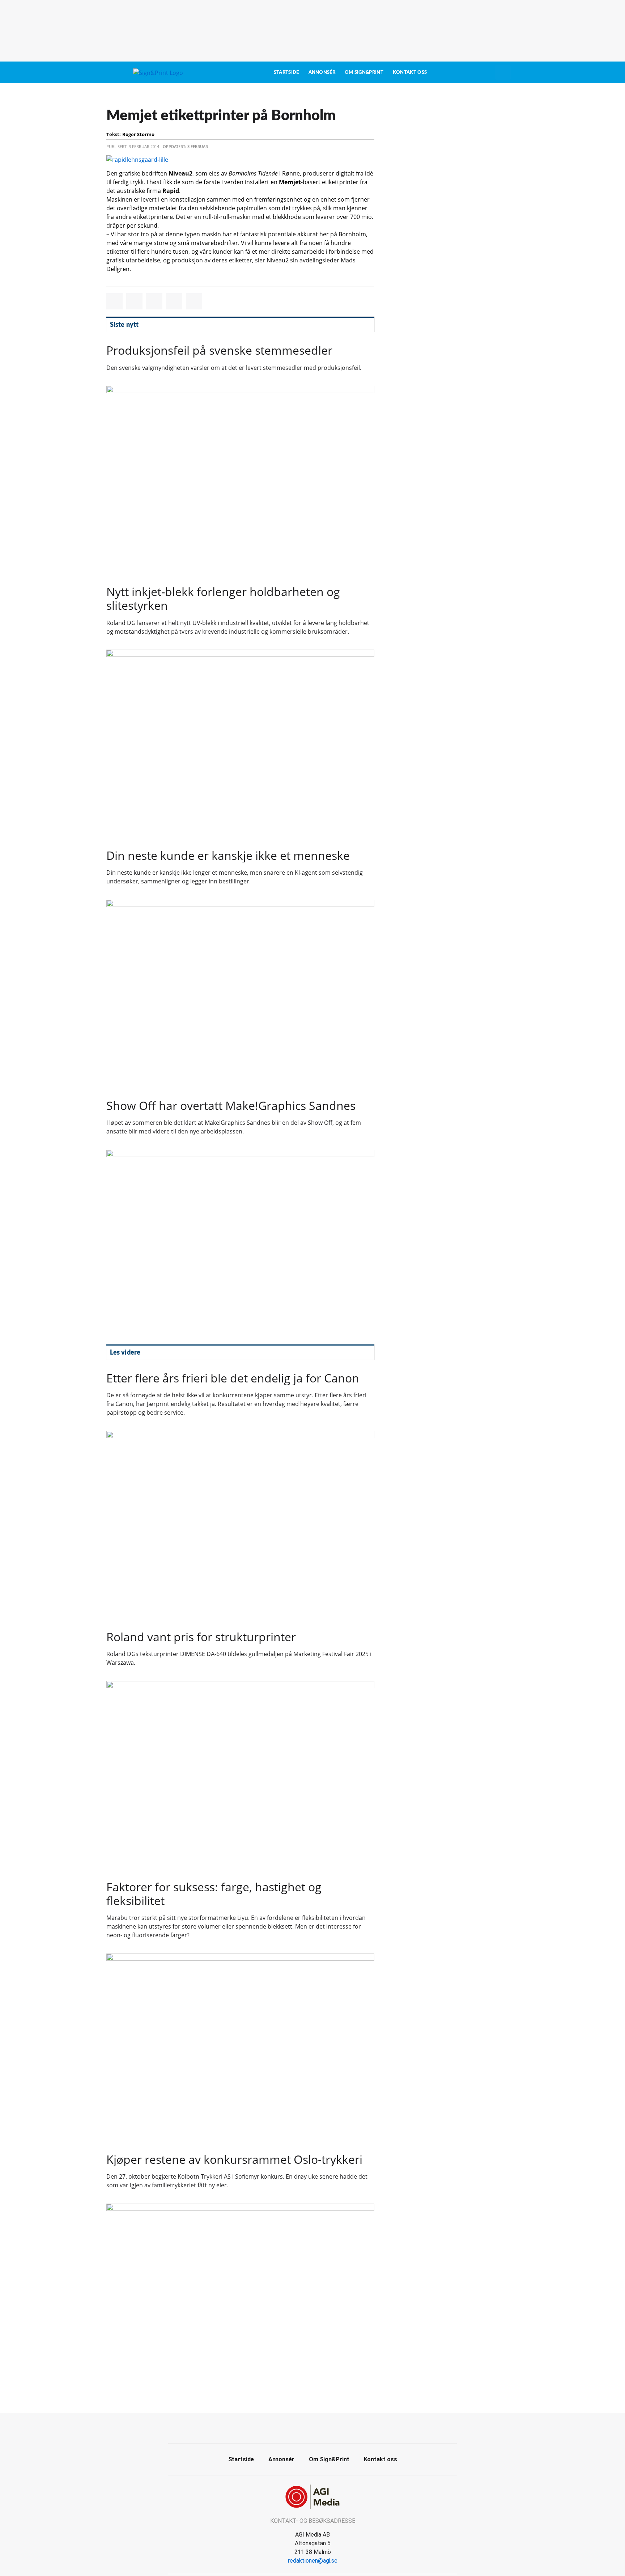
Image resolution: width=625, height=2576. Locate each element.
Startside (286, 72)
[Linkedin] (321, 2427)
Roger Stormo (138, 134)
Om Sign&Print (364, 72)
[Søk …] (503, 72)
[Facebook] (305, 2427)
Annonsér (322, 72)
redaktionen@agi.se (313, 2561)
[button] (114, 301)
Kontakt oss (410, 72)
